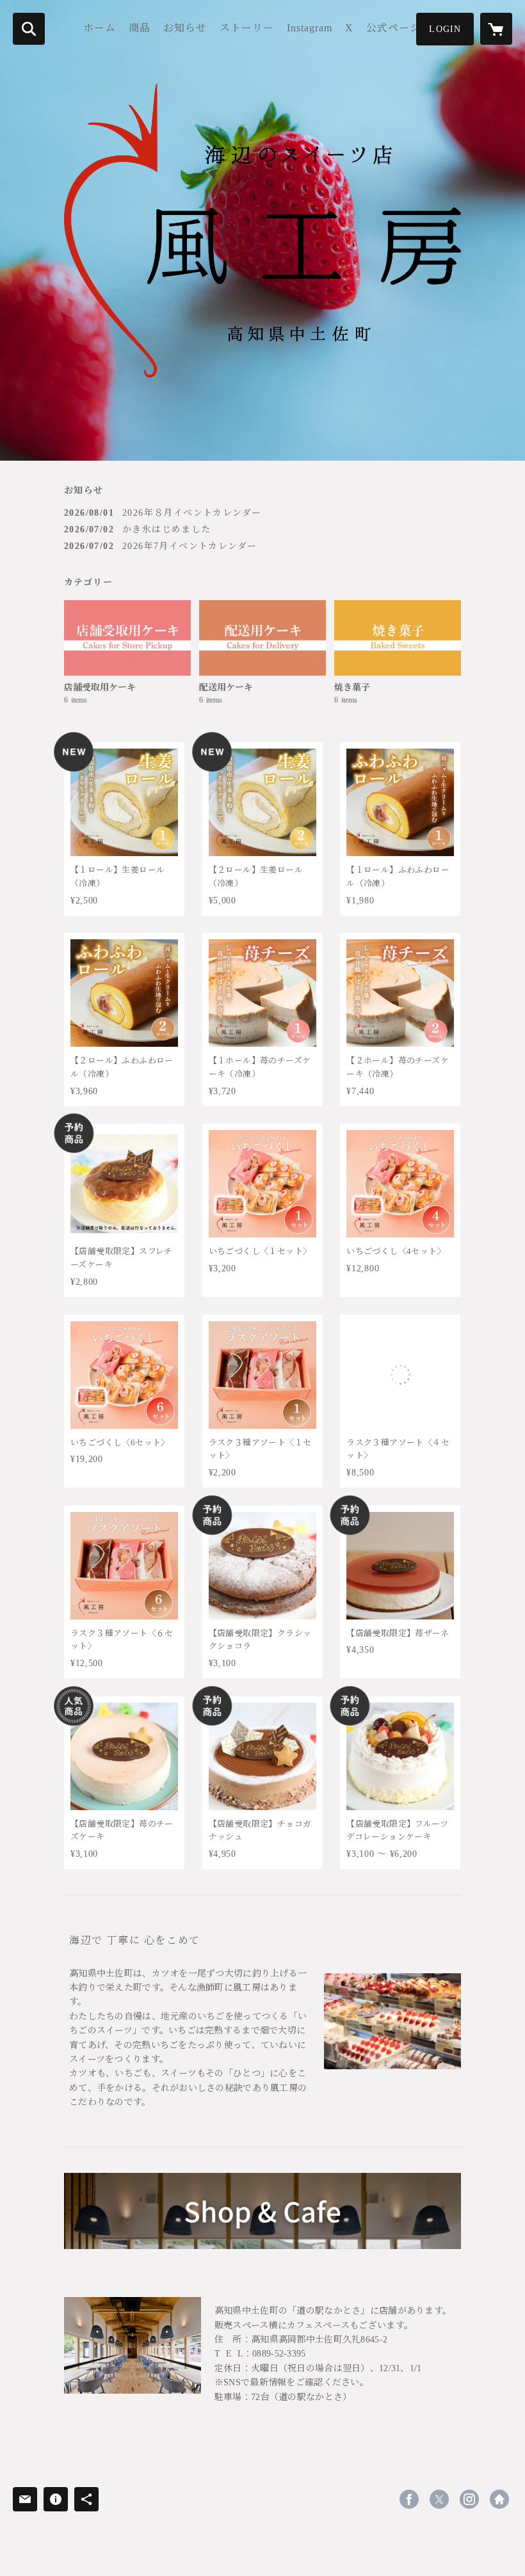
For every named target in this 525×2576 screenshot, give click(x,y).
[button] (445, 29)
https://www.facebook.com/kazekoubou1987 (409, 2499)
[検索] (29, 29)
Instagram (310, 28)
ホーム (100, 28)
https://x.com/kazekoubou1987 (439, 2499)
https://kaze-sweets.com (499, 2499)
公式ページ (393, 28)
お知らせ (185, 28)
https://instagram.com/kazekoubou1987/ (469, 2499)
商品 (140, 28)
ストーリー (247, 28)
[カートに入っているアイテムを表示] (496, 29)
